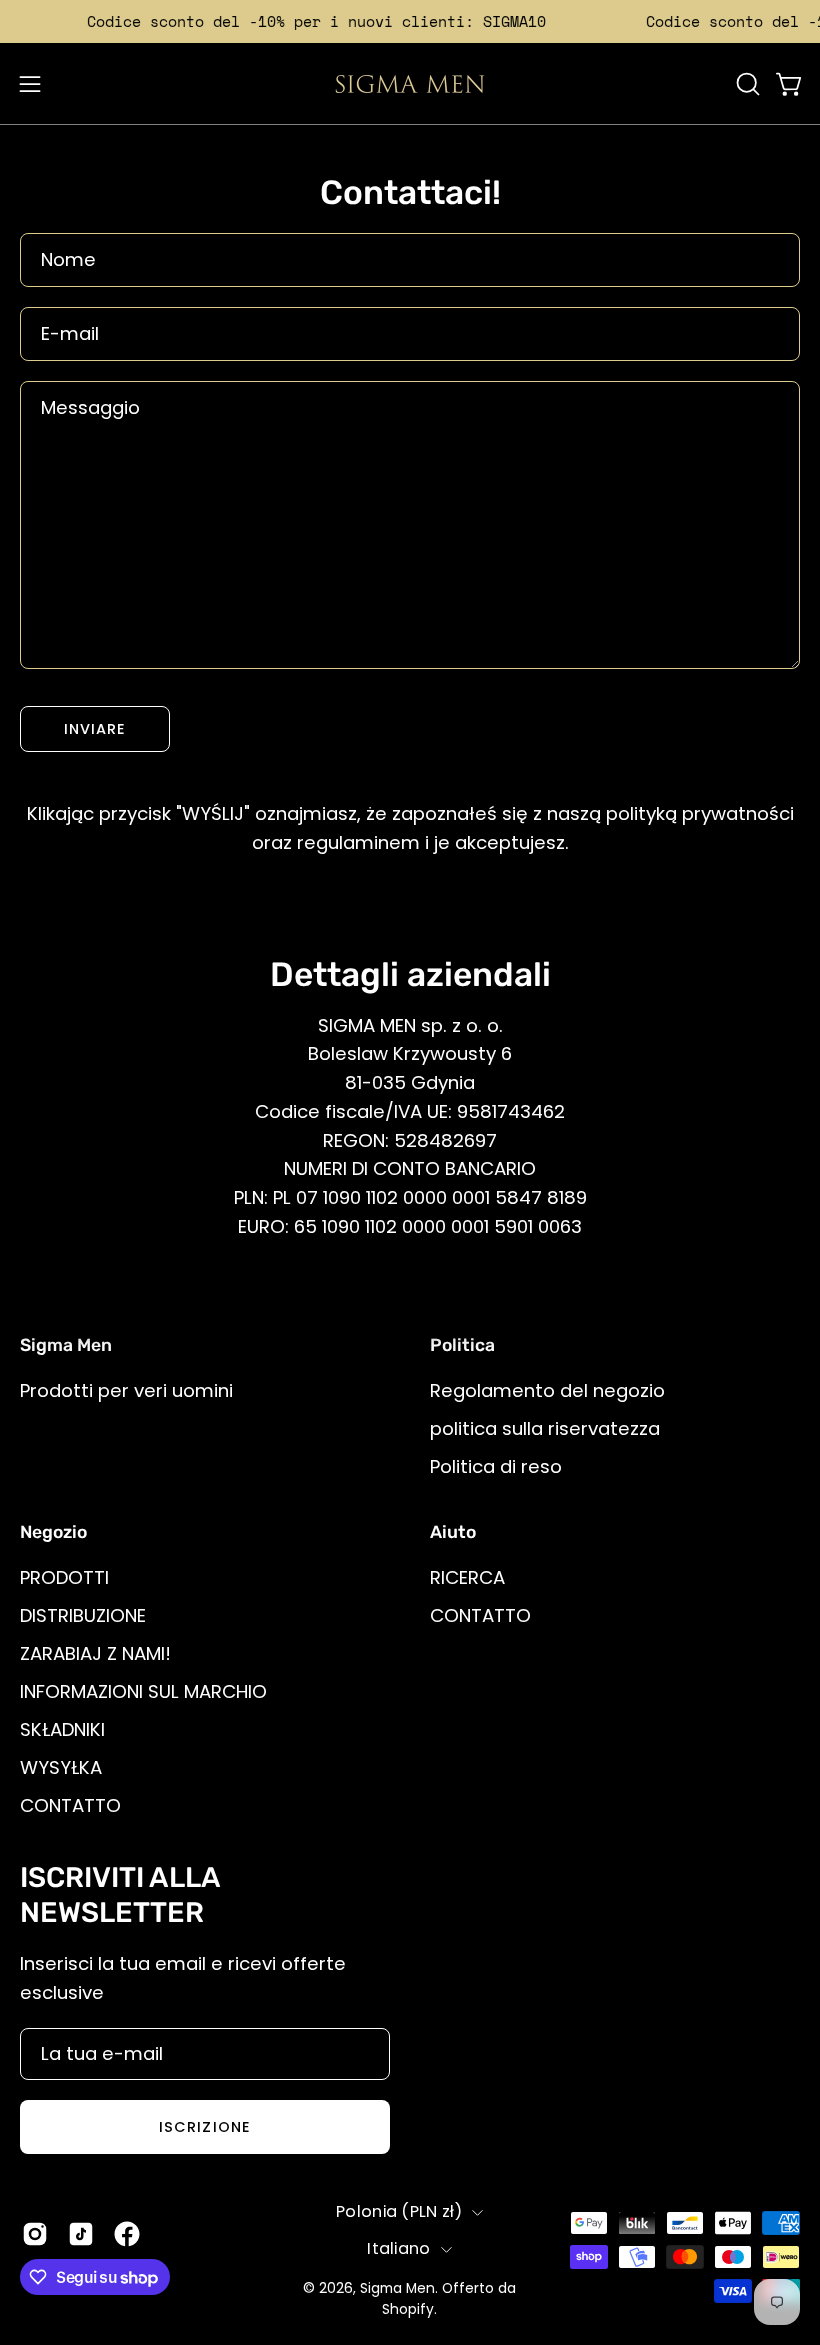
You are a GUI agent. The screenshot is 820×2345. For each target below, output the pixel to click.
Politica (462, 1345)
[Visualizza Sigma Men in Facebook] (127, 2234)
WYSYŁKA (61, 1766)
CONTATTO (70, 1804)
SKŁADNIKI (62, 1728)
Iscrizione (205, 2127)
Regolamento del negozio (547, 1390)
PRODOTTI (64, 1577)
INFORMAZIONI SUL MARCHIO (143, 1690)
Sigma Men (397, 2288)
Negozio (53, 1532)
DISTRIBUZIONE (83, 1615)
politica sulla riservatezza (545, 1428)
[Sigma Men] (410, 84)
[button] (746, 84)
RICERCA (467, 1577)
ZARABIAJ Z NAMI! (95, 1652)
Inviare (95, 729)
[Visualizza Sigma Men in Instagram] (35, 2234)
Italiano (399, 2248)
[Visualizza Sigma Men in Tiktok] (81, 2234)
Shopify (408, 2309)
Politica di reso (496, 1466)
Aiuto (453, 1532)
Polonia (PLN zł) (399, 2211)
